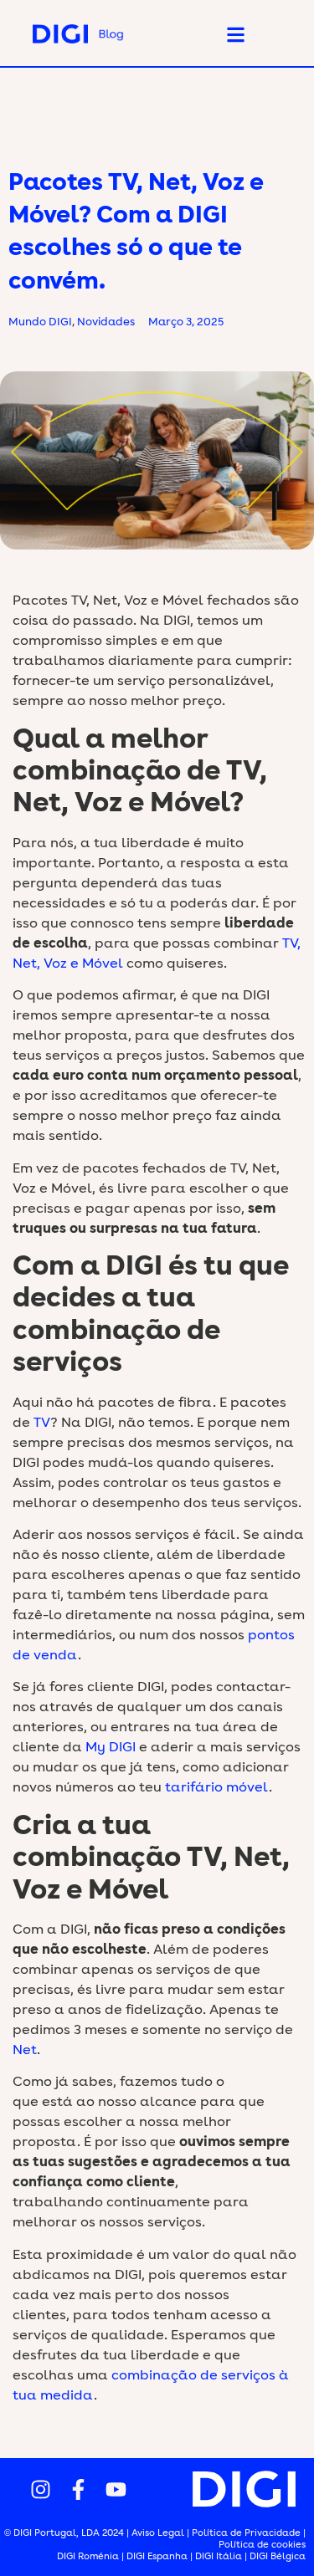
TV (42, 1423)
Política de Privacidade (246, 2533)
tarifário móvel (217, 1787)
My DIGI (111, 1747)
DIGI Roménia (88, 2556)
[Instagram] (41, 2489)
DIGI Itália (219, 2556)
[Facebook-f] (79, 2489)
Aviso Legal (158, 2533)
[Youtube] (116, 2489)
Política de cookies (262, 2545)
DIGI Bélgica (278, 2556)
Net (25, 2050)
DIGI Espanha (158, 2556)
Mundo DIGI (40, 322)
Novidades (106, 322)
